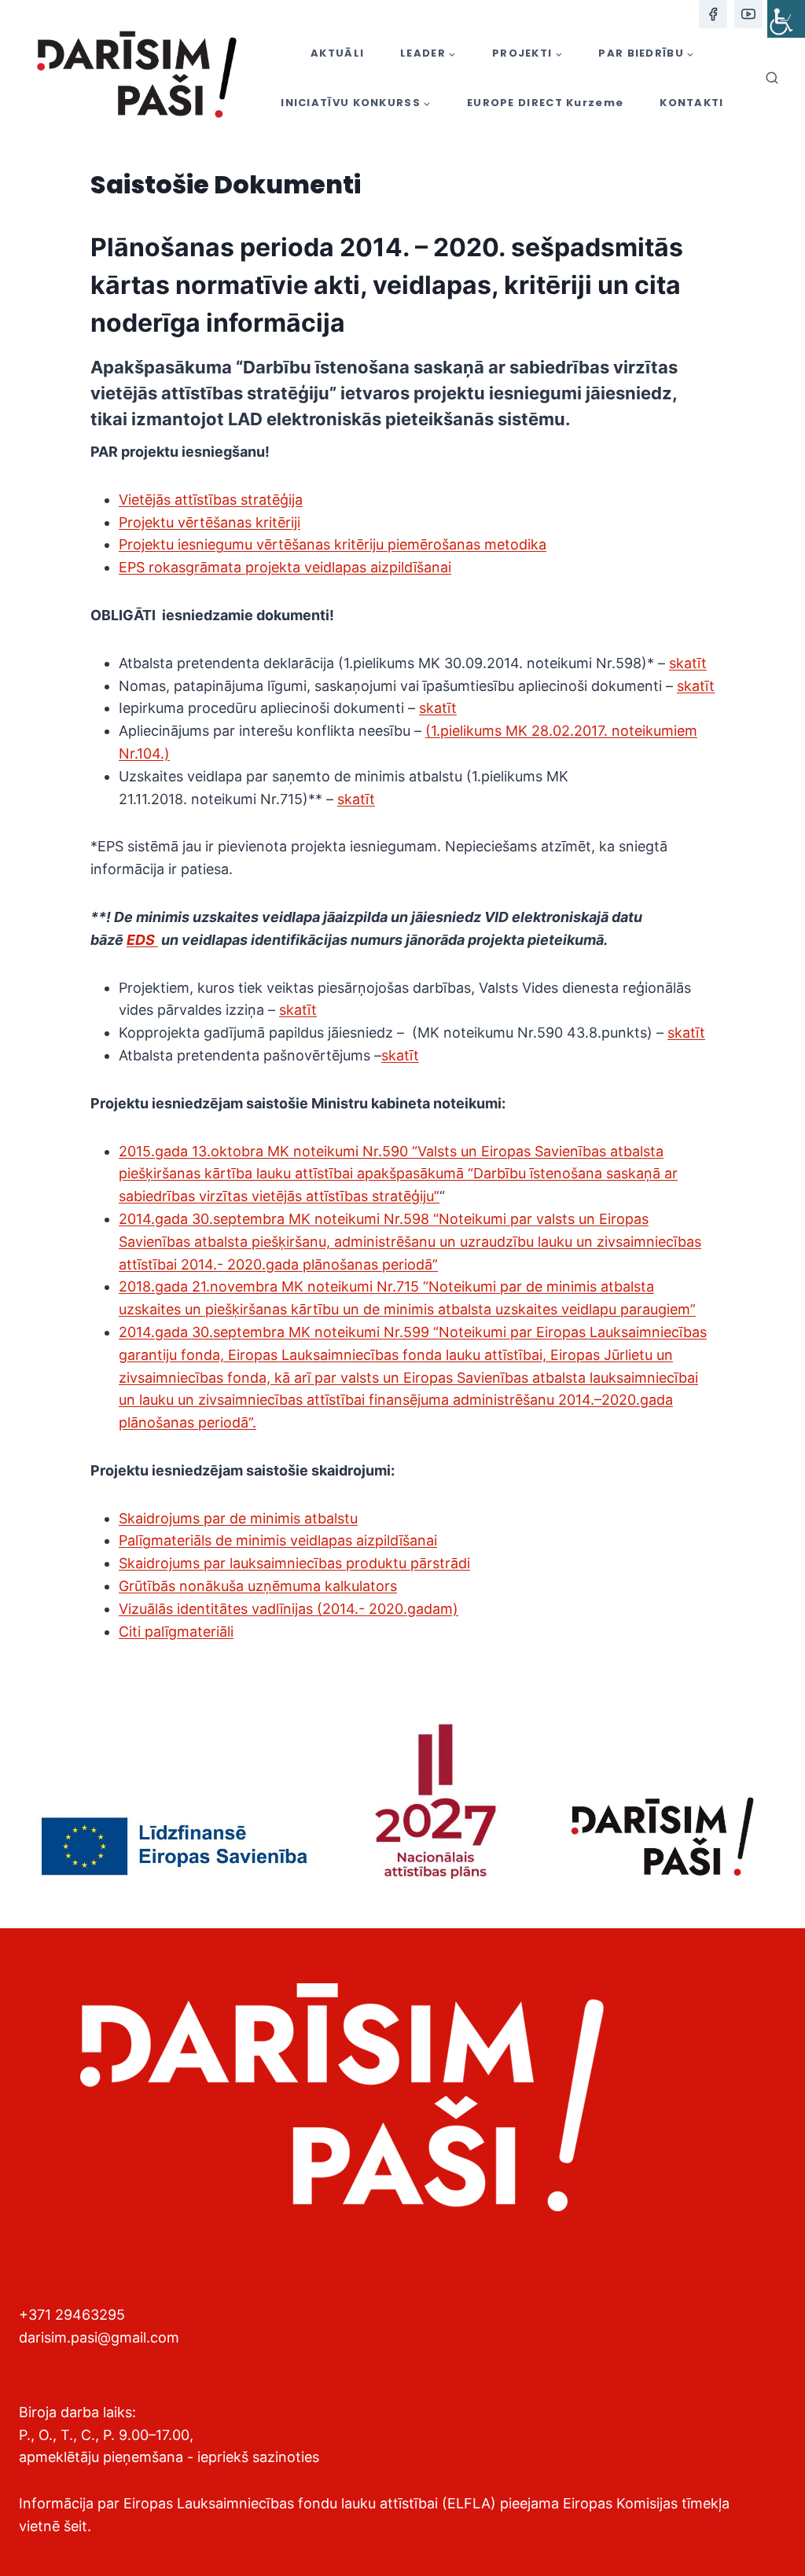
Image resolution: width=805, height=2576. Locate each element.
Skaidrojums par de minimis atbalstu (238, 1518)
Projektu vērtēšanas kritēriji (210, 522)
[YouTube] (748, 14)
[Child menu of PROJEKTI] (527, 53)
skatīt (688, 663)
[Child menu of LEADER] (428, 53)
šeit (75, 2526)
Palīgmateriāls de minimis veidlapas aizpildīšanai (278, 1540)
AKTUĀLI (337, 53)
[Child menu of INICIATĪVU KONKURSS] (356, 103)
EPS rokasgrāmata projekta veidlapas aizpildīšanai (285, 567)
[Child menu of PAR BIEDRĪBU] (646, 53)
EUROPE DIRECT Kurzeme (545, 103)
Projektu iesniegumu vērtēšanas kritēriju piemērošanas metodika (333, 544)
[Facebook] (713, 14)
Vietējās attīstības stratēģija (211, 500)
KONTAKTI (691, 103)
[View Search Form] (772, 79)
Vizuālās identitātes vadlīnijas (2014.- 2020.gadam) (289, 1609)
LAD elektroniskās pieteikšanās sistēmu (397, 419)
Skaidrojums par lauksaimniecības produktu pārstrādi (294, 1563)
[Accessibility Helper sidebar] (786, 19)
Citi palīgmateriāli (176, 1632)
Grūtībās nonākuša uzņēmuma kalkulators (258, 1586)
